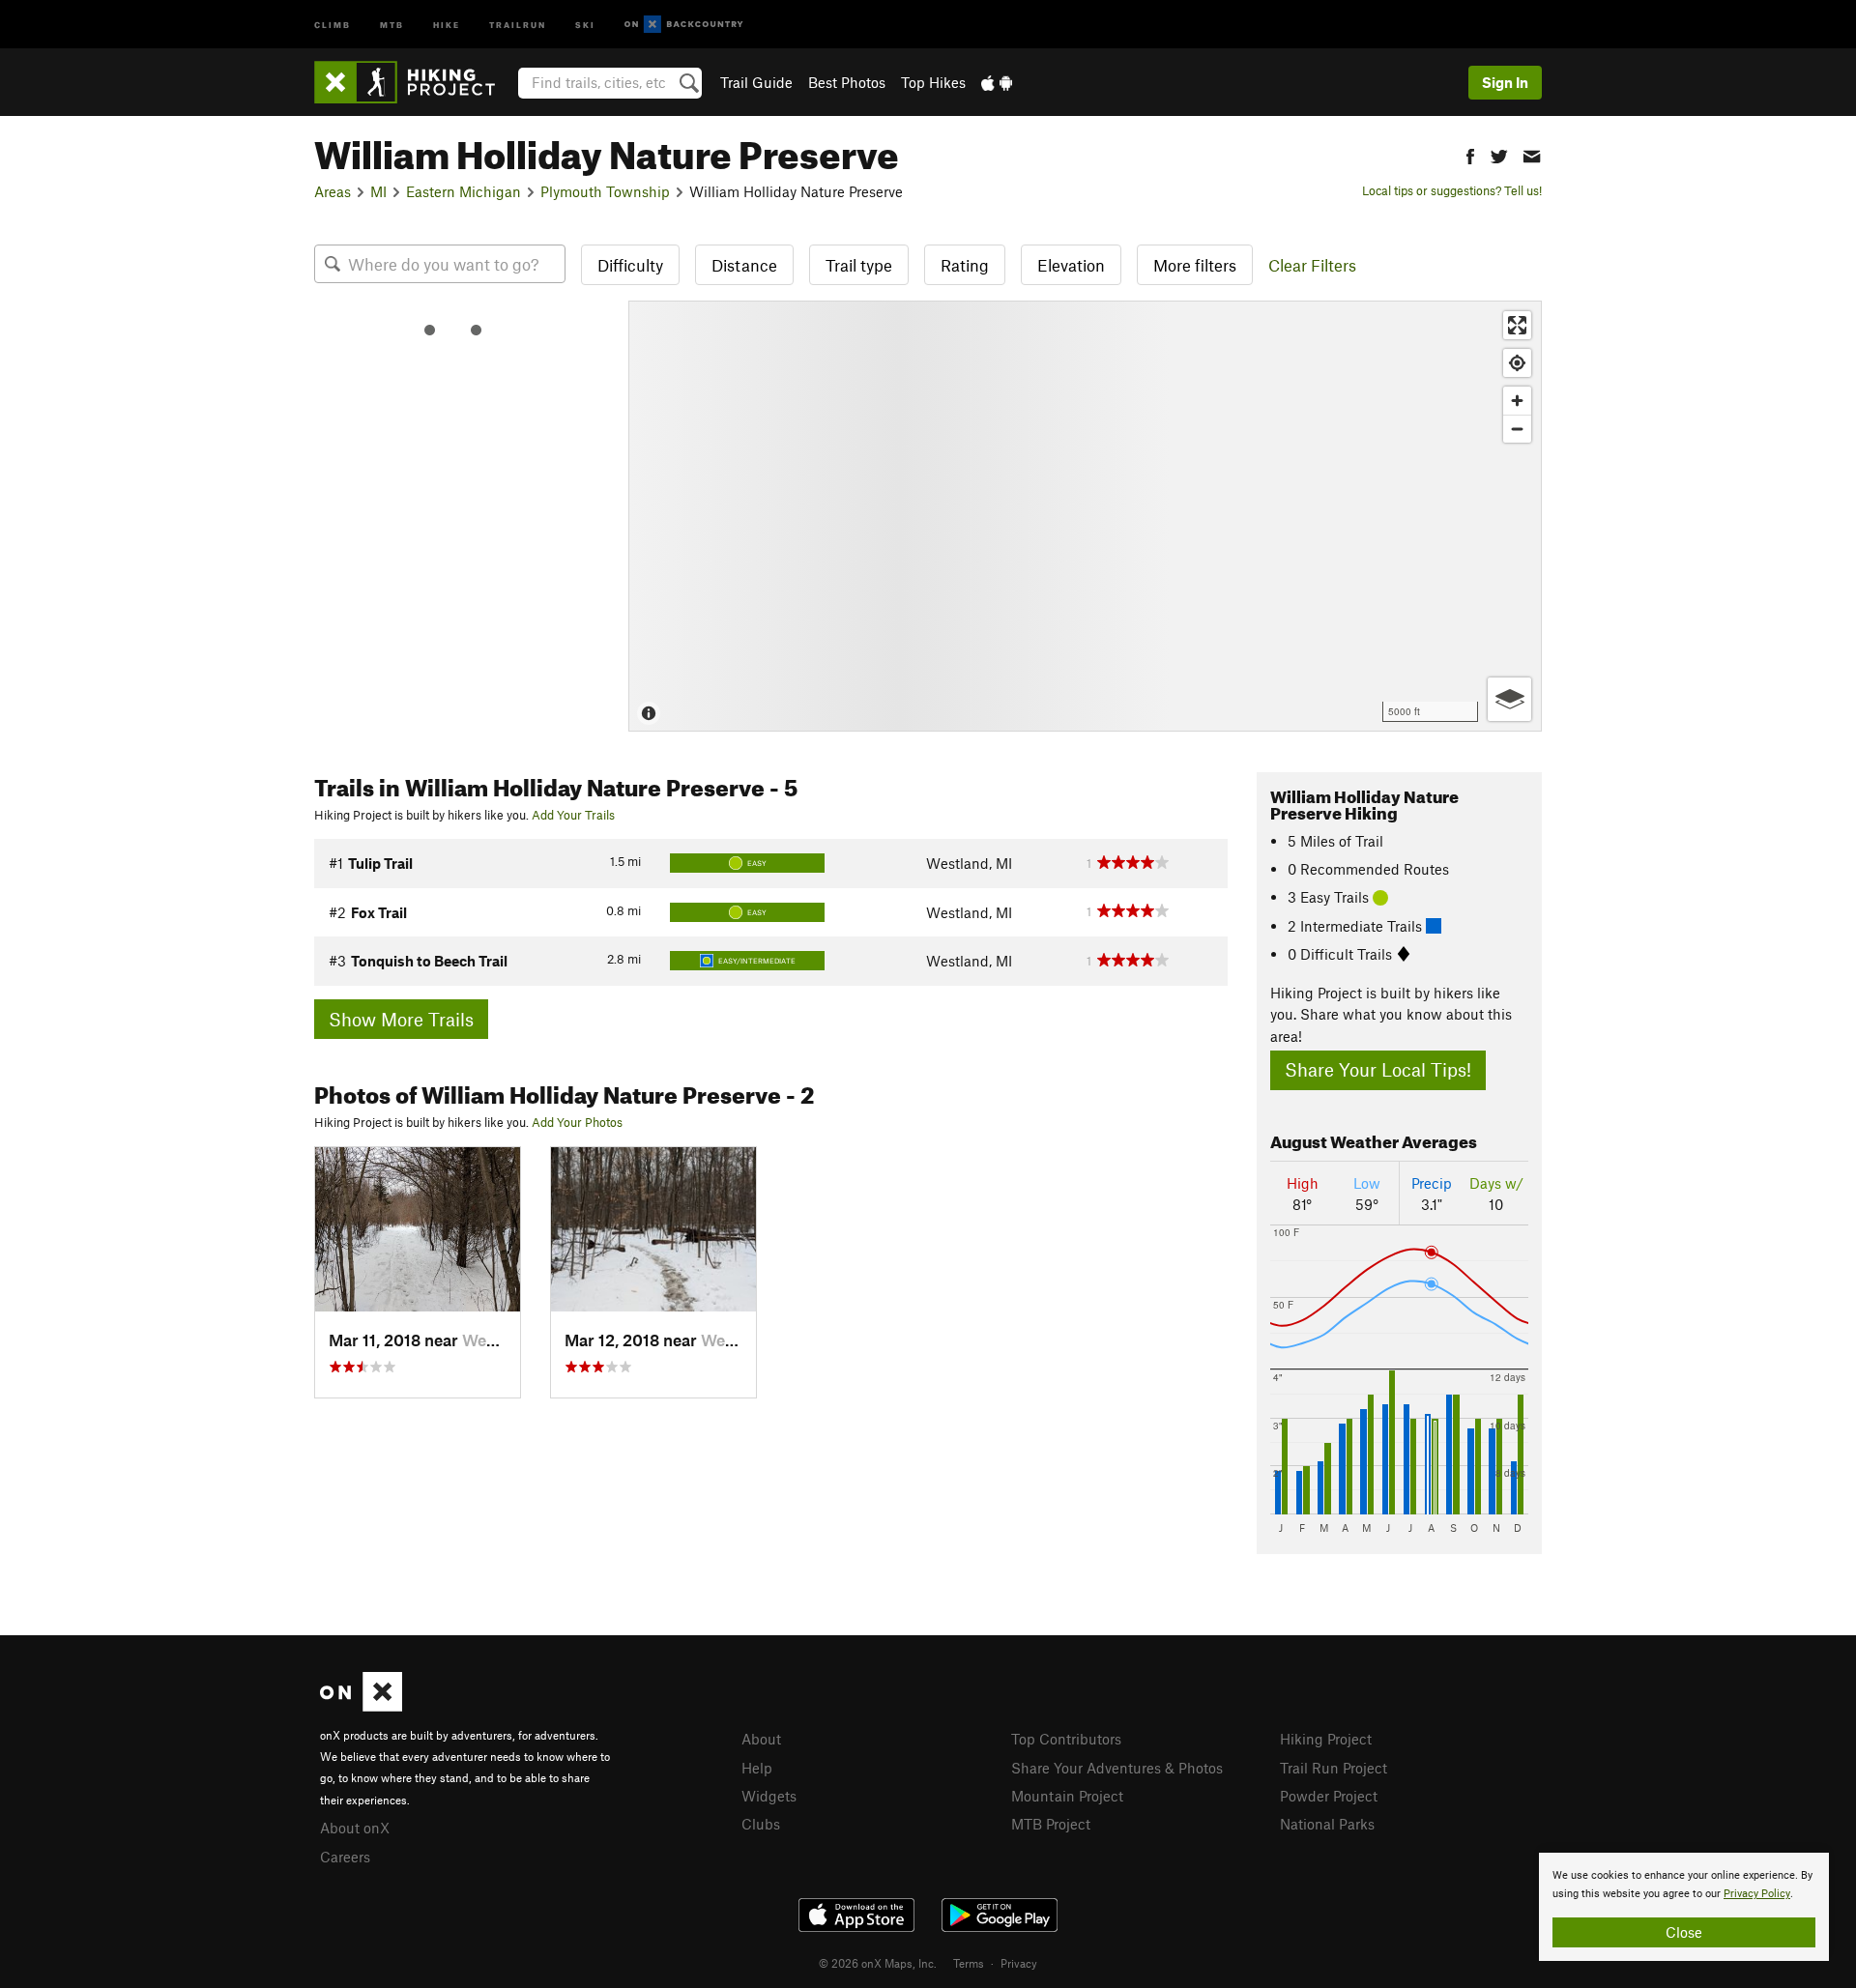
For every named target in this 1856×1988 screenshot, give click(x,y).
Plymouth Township (605, 191)
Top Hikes (933, 82)
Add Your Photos (577, 1122)
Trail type (859, 265)
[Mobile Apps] (997, 82)
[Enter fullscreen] (1517, 325)
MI (378, 191)
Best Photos (847, 82)
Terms (969, 1963)
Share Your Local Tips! (1378, 1069)
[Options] (1509, 699)
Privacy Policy (1757, 1894)
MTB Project (1051, 1824)
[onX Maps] (361, 1706)
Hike (447, 24)
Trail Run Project (1334, 1768)
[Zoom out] (1517, 429)
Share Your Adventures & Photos (1117, 1768)
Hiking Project (1326, 1739)
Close (1684, 1932)
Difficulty (630, 265)
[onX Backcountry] (684, 25)
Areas (333, 191)
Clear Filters (1312, 265)
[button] (1470, 154)
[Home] (414, 82)
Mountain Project (1067, 1796)
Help (757, 1768)
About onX (355, 1828)
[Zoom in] (1517, 401)
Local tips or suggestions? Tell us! (1452, 190)
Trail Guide (756, 82)
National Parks (1327, 1824)
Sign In (1505, 82)
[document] (1684, 1907)
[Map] (1085, 516)
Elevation (1071, 265)
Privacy (1019, 1963)
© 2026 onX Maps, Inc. (878, 1963)
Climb (333, 24)
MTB (392, 24)
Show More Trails (401, 1019)
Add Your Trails (573, 815)
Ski (585, 24)
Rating (965, 265)
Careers (345, 1857)
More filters (1195, 265)
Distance (744, 265)
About (761, 1739)
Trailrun (518, 24)
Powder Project (1329, 1796)
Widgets (769, 1796)
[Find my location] (1517, 363)
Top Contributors (1066, 1739)
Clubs (761, 1824)
